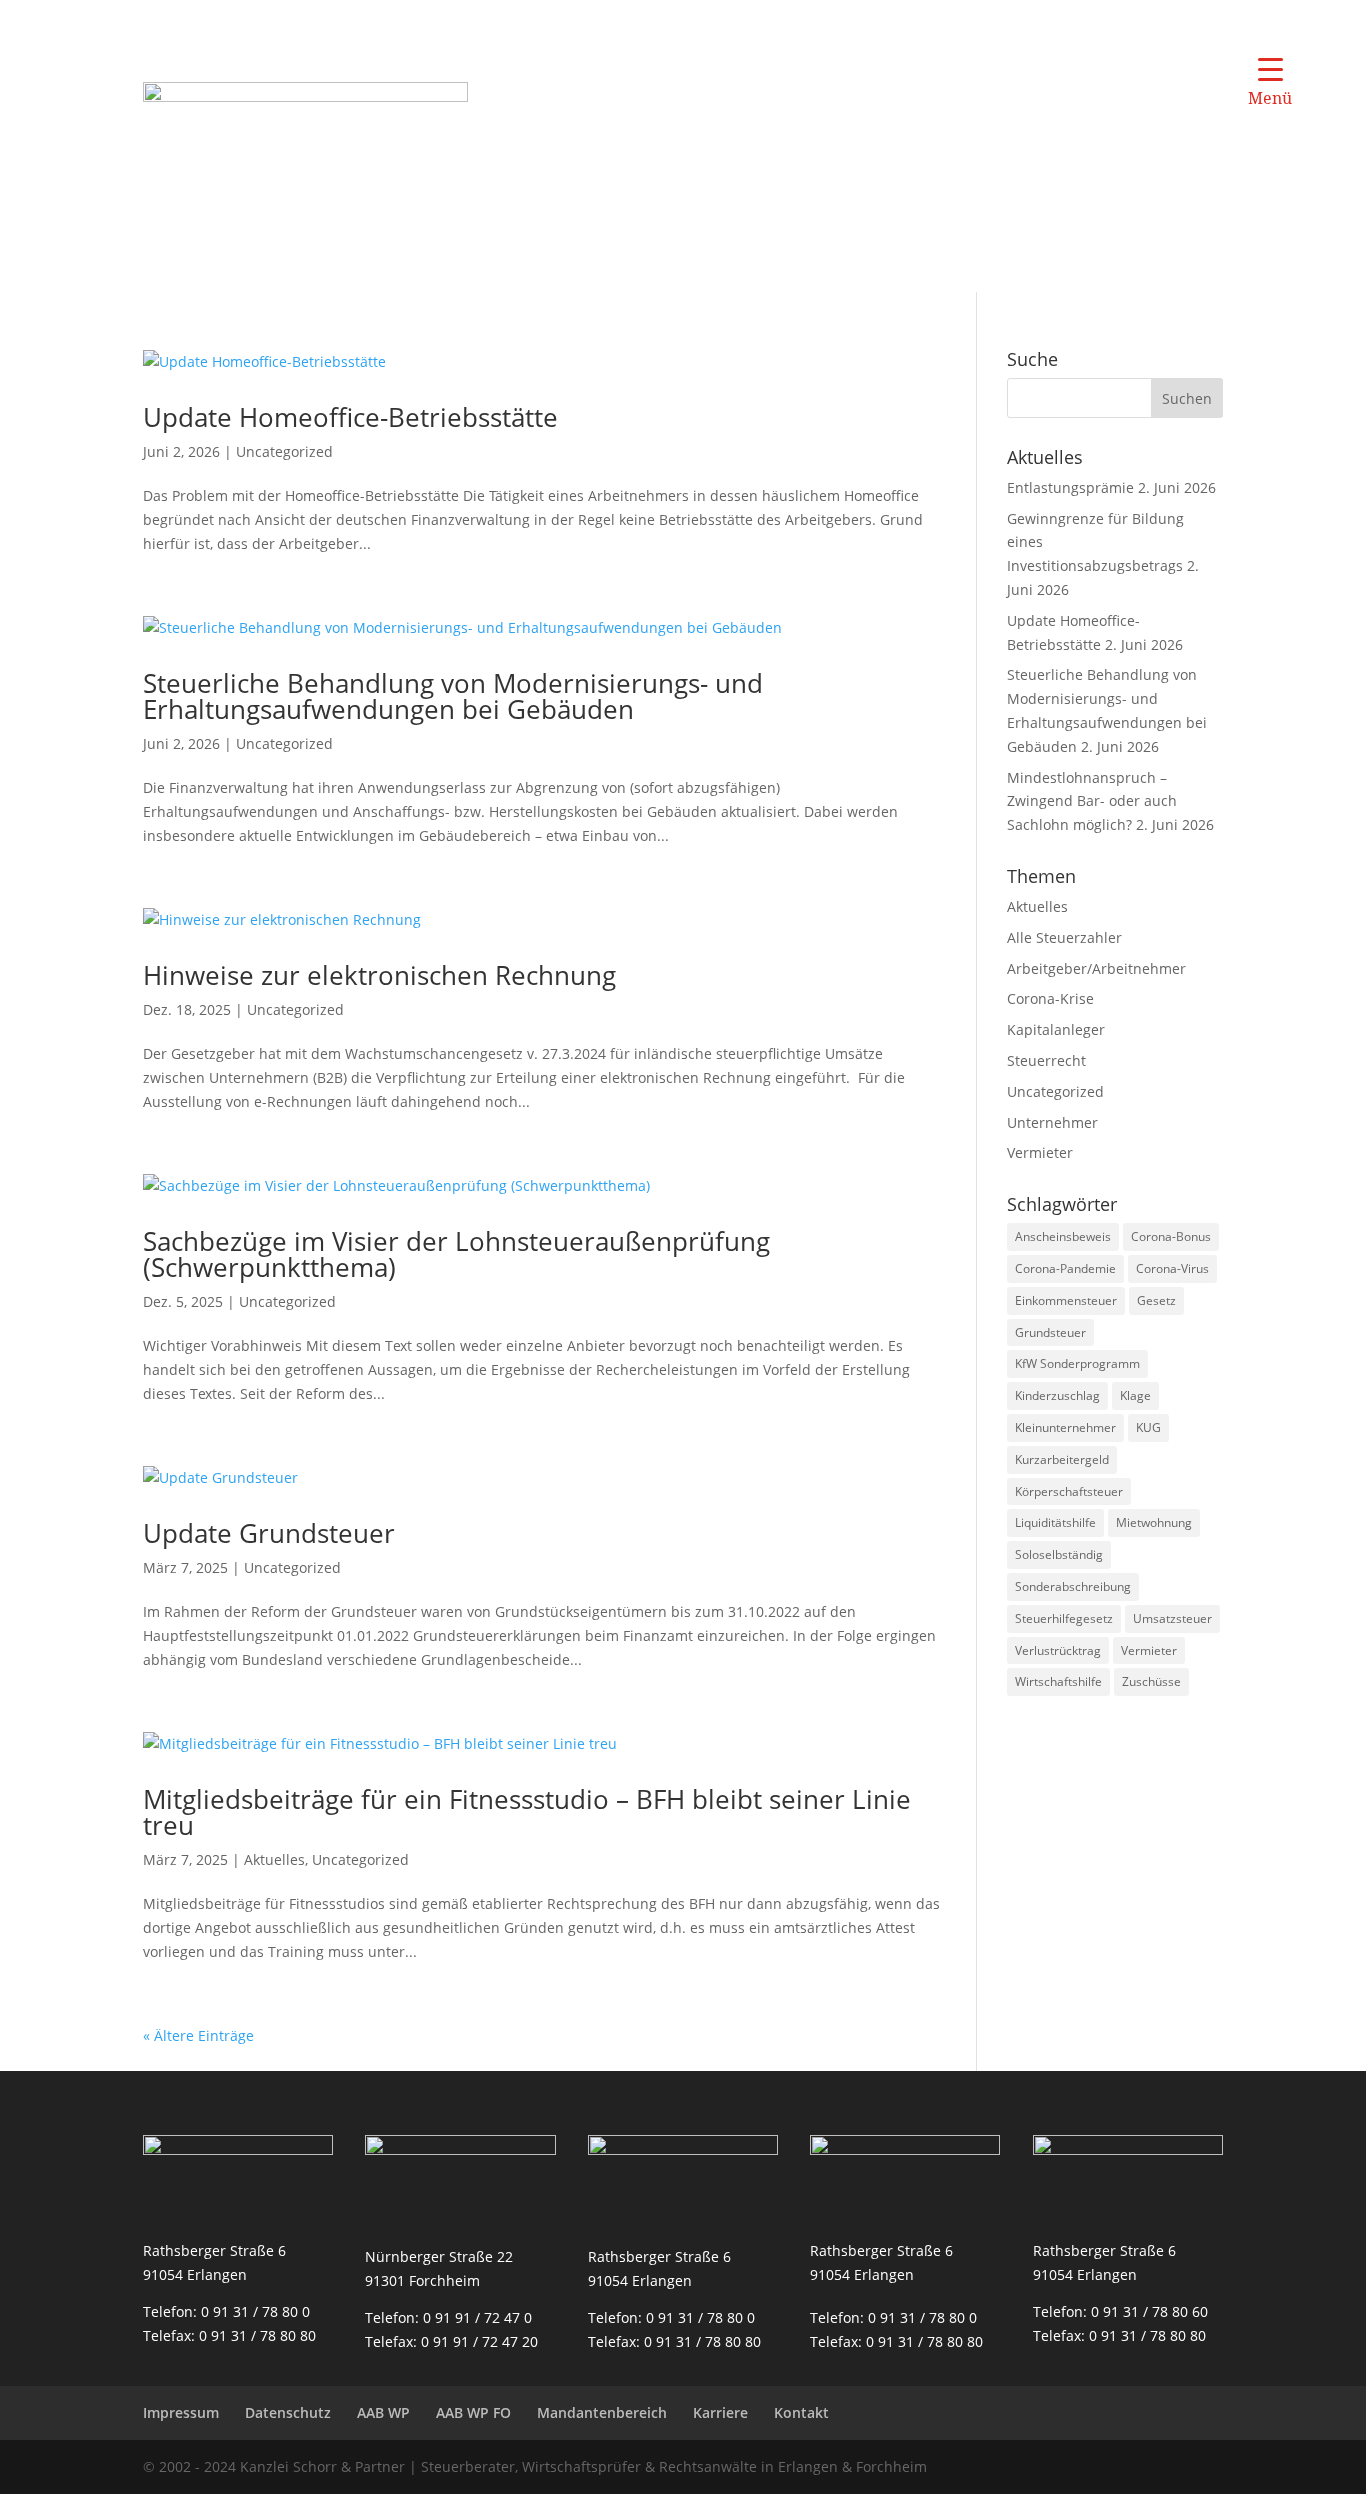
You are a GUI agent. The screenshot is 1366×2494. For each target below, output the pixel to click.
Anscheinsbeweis (1063, 1236)
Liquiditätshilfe (1055, 1522)
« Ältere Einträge (198, 2035)
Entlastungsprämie (1070, 487)
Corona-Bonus (1171, 1236)
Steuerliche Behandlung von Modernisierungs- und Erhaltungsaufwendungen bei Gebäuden (453, 696)
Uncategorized (284, 451)
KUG (1148, 1427)
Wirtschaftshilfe (1058, 1681)
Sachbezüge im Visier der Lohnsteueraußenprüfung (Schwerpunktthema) (456, 1254)
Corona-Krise (1050, 998)
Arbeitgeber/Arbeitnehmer (1096, 968)
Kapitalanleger (1056, 1029)
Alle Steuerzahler (1064, 937)
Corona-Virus (1172, 1268)
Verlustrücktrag (1058, 1650)
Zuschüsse (1151, 1681)
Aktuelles (274, 1859)
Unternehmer (1052, 1122)
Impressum (181, 2412)
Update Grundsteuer (269, 1533)
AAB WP (383, 2412)
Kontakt (801, 2412)
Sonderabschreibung (1073, 1586)
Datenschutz (288, 2412)
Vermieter (1040, 1152)
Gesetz (1156, 1300)
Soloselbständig (1059, 1554)
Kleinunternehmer (1065, 1427)
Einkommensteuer (1066, 1300)
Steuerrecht (1046, 1060)
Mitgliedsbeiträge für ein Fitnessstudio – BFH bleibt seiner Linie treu (527, 1812)
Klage (1135, 1395)
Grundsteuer (1050, 1332)
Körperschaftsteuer (1069, 1491)
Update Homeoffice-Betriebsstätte (350, 417)
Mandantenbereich (602, 2412)
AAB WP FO (473, 2412)
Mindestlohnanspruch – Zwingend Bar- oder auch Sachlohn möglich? (1092, 801)
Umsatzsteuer (1172, 1618)
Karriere (720, 2412)
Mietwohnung (1154, 1522)
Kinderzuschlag (1057, 1395)
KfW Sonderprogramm (1077, 1363)
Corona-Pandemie (1065, 1268)
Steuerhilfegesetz (1064, 1618)
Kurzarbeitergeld (1062, 1459)
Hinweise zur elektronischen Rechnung (379, 975)
